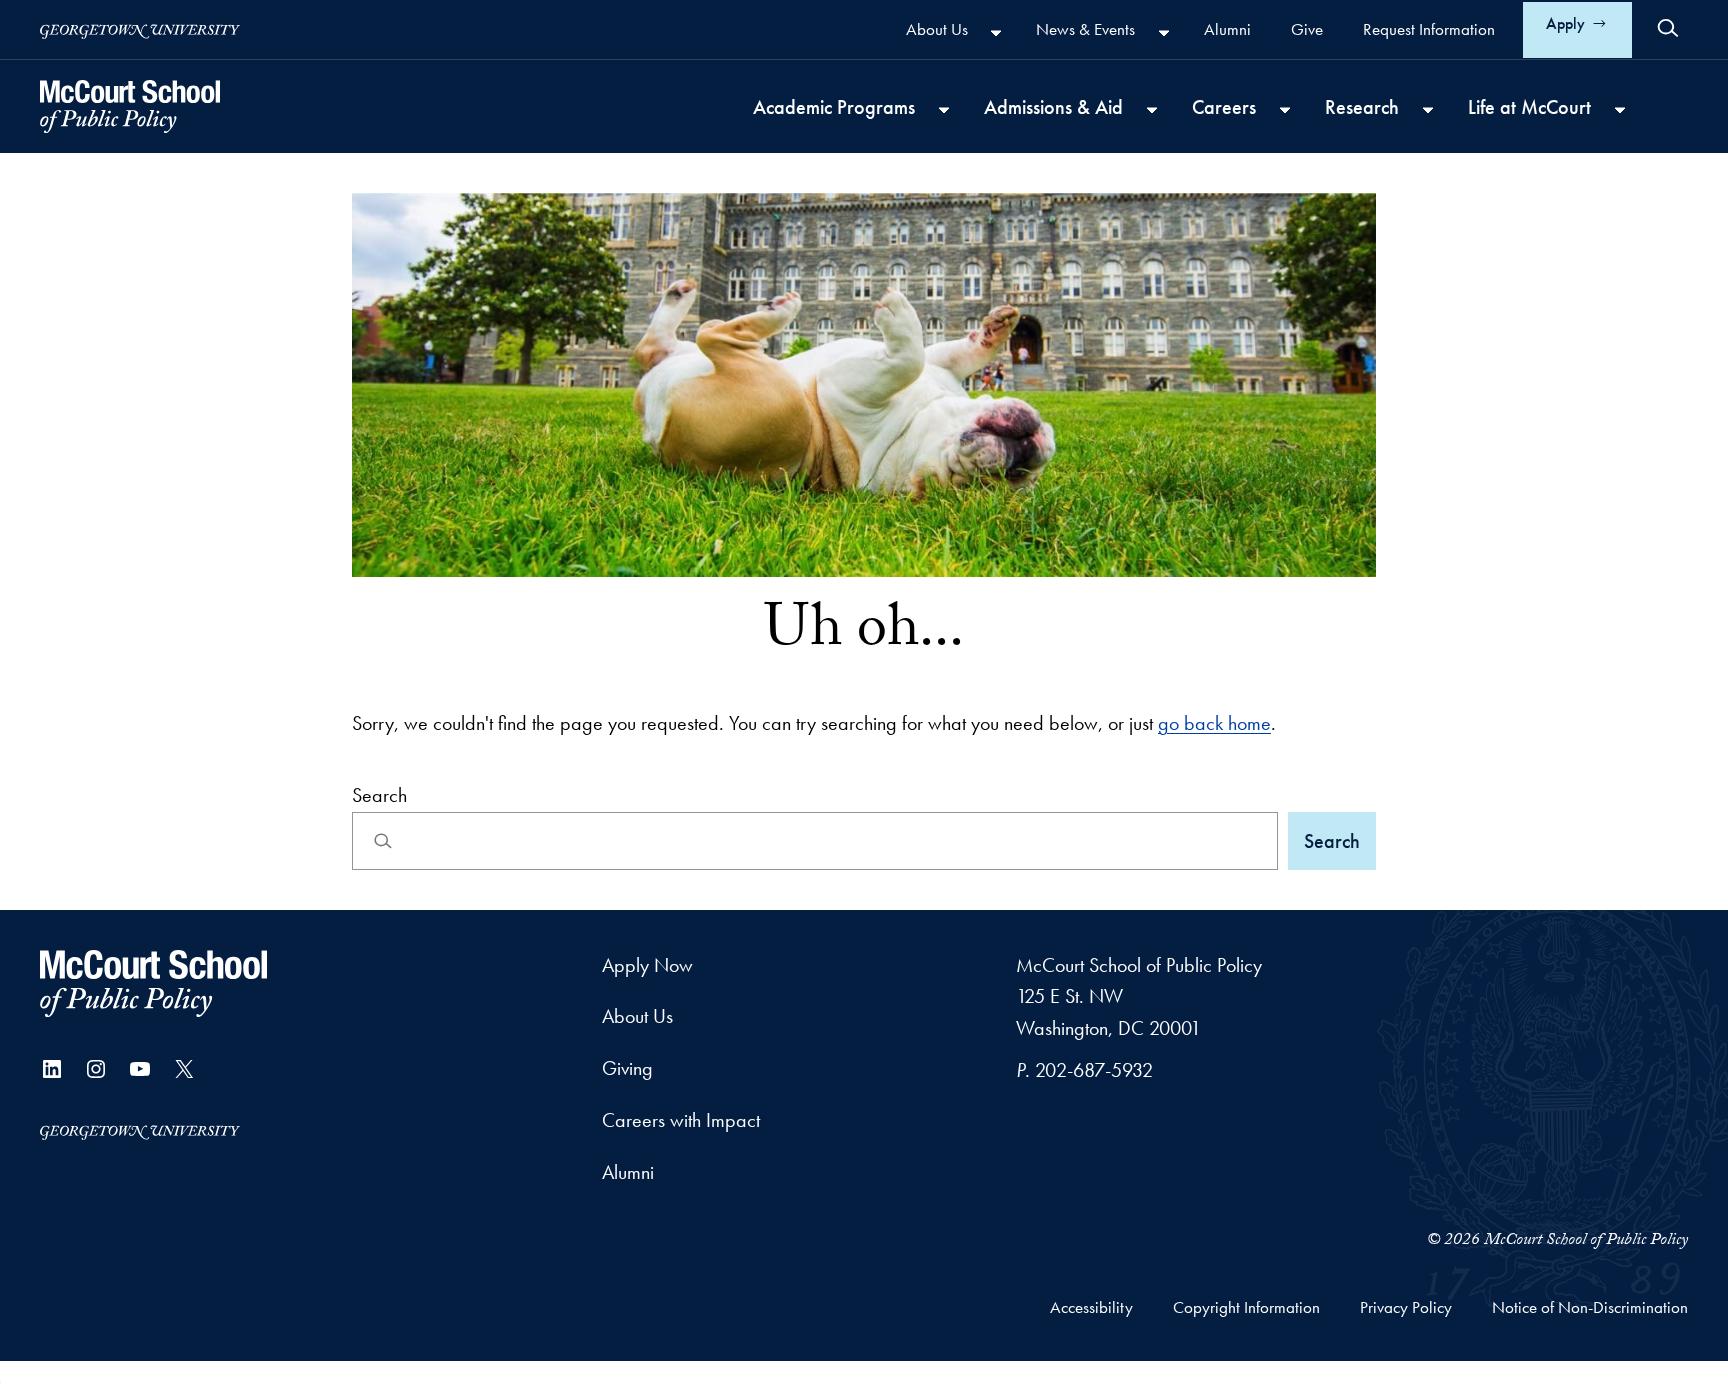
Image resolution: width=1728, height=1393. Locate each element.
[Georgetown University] (140, 29)
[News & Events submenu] (1164, 32)
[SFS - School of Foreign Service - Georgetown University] (130, 106)
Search (379, 795)
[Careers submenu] (1285, 109)
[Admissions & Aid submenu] (1152, 109)
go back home (1214, 723)
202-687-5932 (1094, 1070)
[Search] (1668, 28)
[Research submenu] (1428, 109)
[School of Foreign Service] (153, 983)
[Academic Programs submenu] (944, 109)
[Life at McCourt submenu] (1620, 109)
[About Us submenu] (996, 32)
